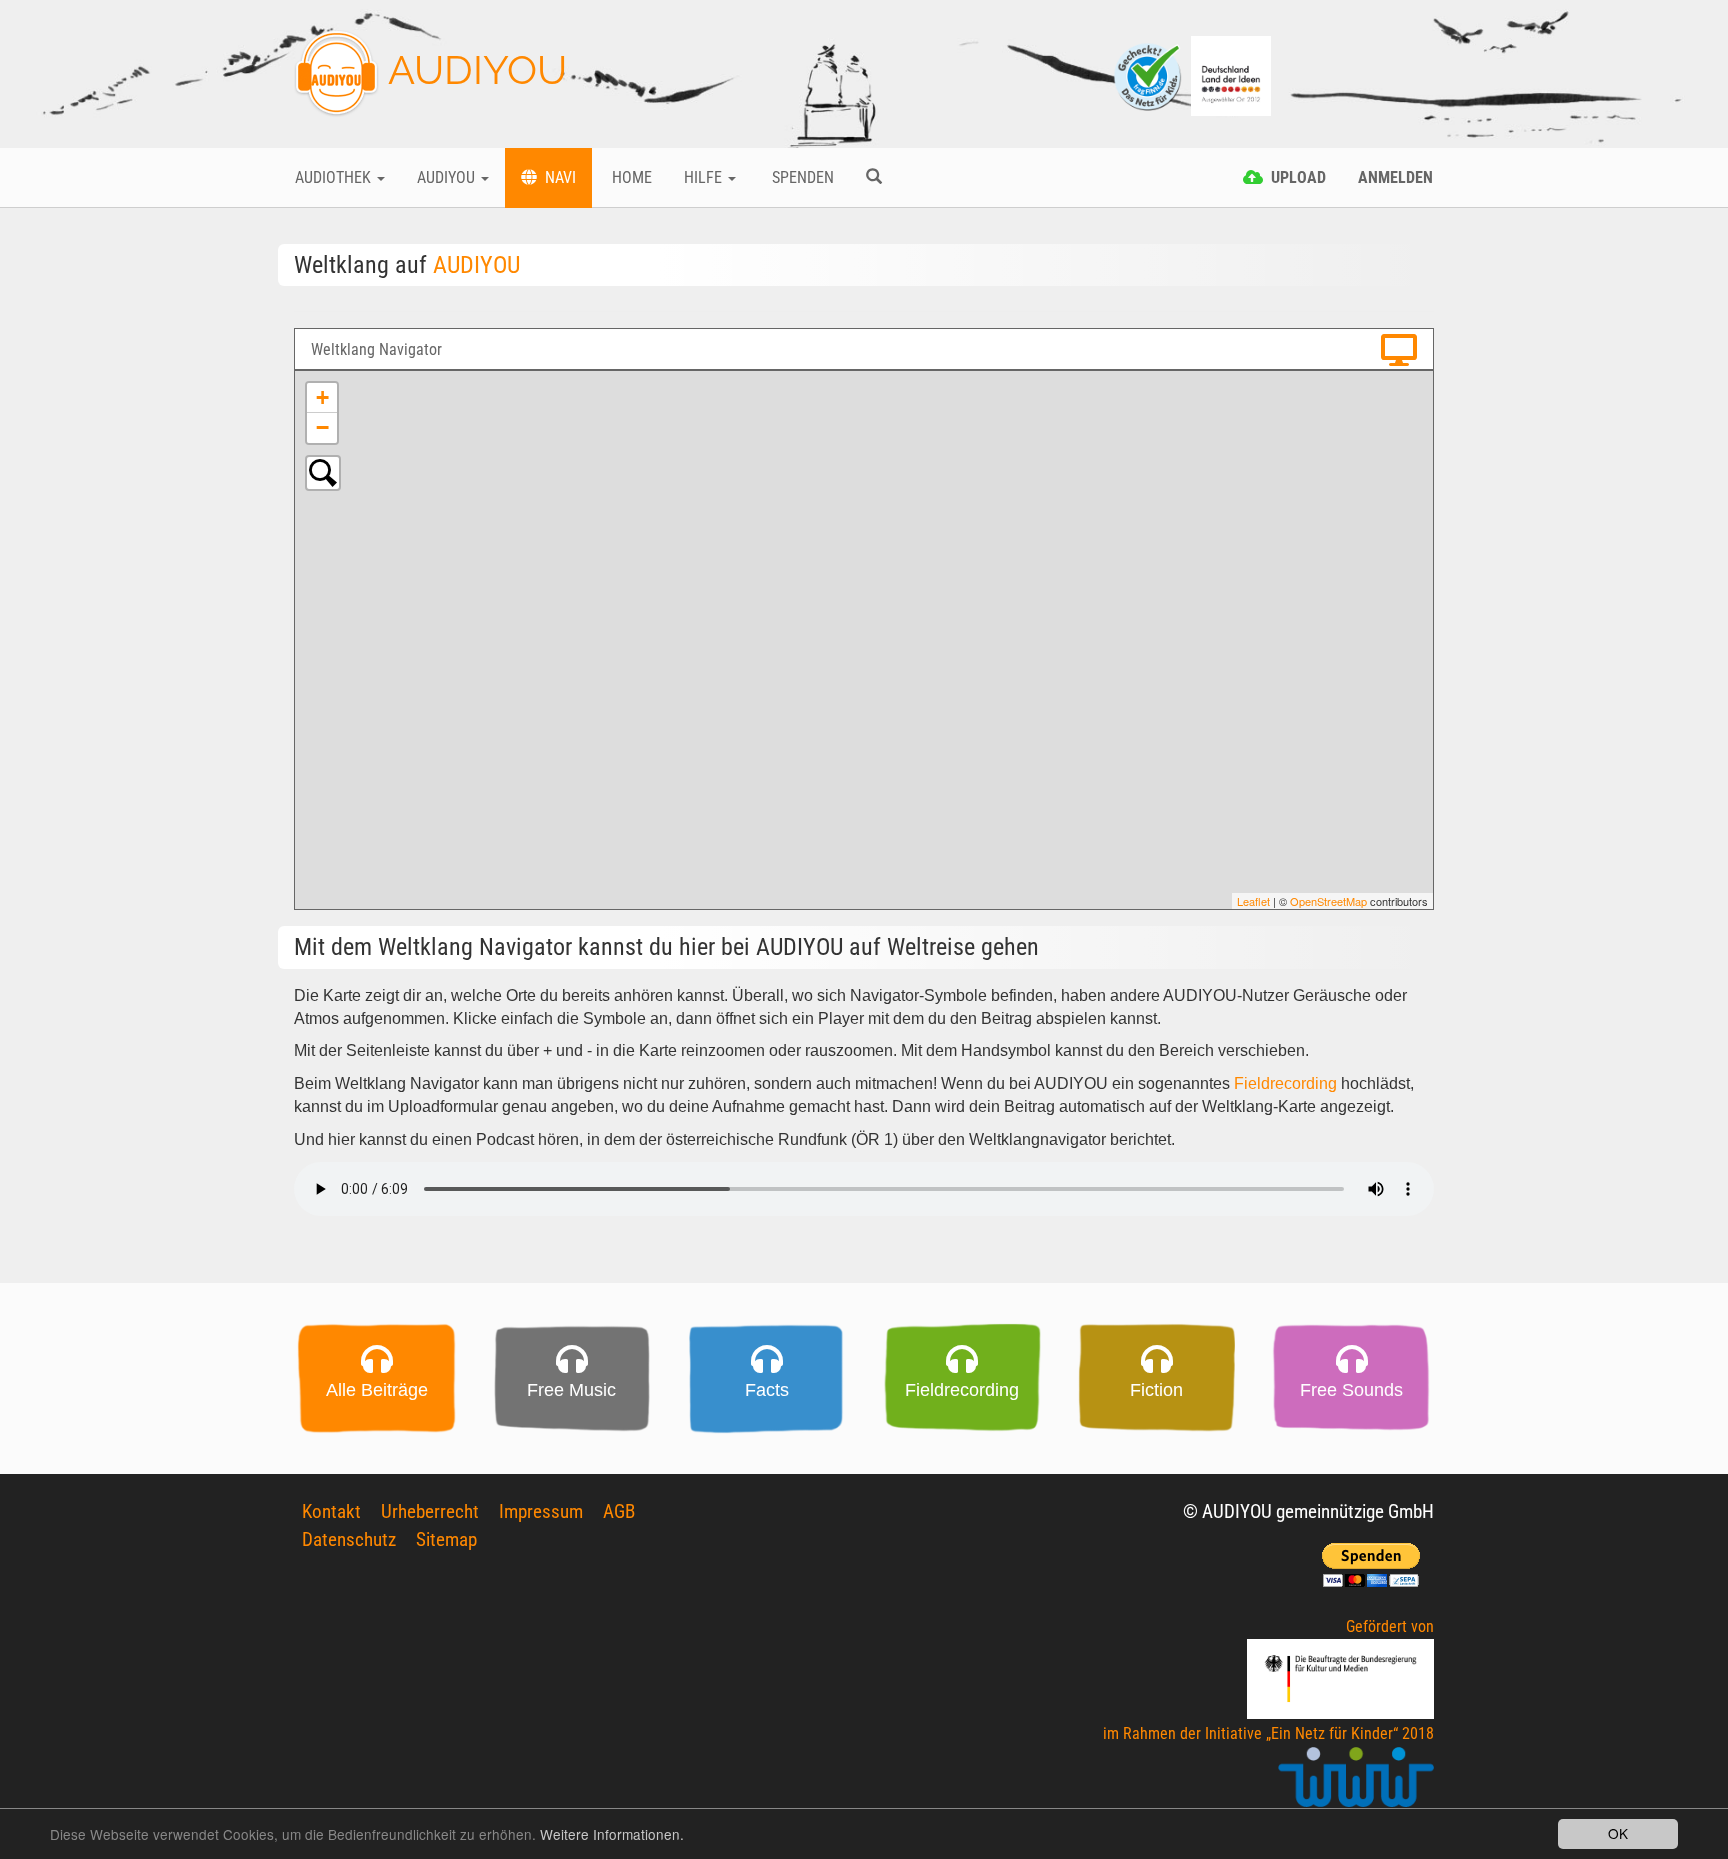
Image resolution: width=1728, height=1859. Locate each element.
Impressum (541, 1511)
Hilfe (705, 177)
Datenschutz (349, 1539)
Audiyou (448, 177)
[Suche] (874, 178)
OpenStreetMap (1328, 901)
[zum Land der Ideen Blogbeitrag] (1231, 74)
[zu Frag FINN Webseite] (1149, 74)
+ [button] (322, 397)
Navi (556, 177)
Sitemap (446, 1539)
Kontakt (331, 1511)
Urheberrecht (430, 1511)
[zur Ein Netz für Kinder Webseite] (1356, 1785)
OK (1618, 1833)
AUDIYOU (473, 69)
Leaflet (1253, 901)
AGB (619, 1511)
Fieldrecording (1285, 1083)
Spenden (801, 177)
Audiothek (335, 177)
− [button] (322, 427)
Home (630, 177)
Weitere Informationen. (612, 1834)
